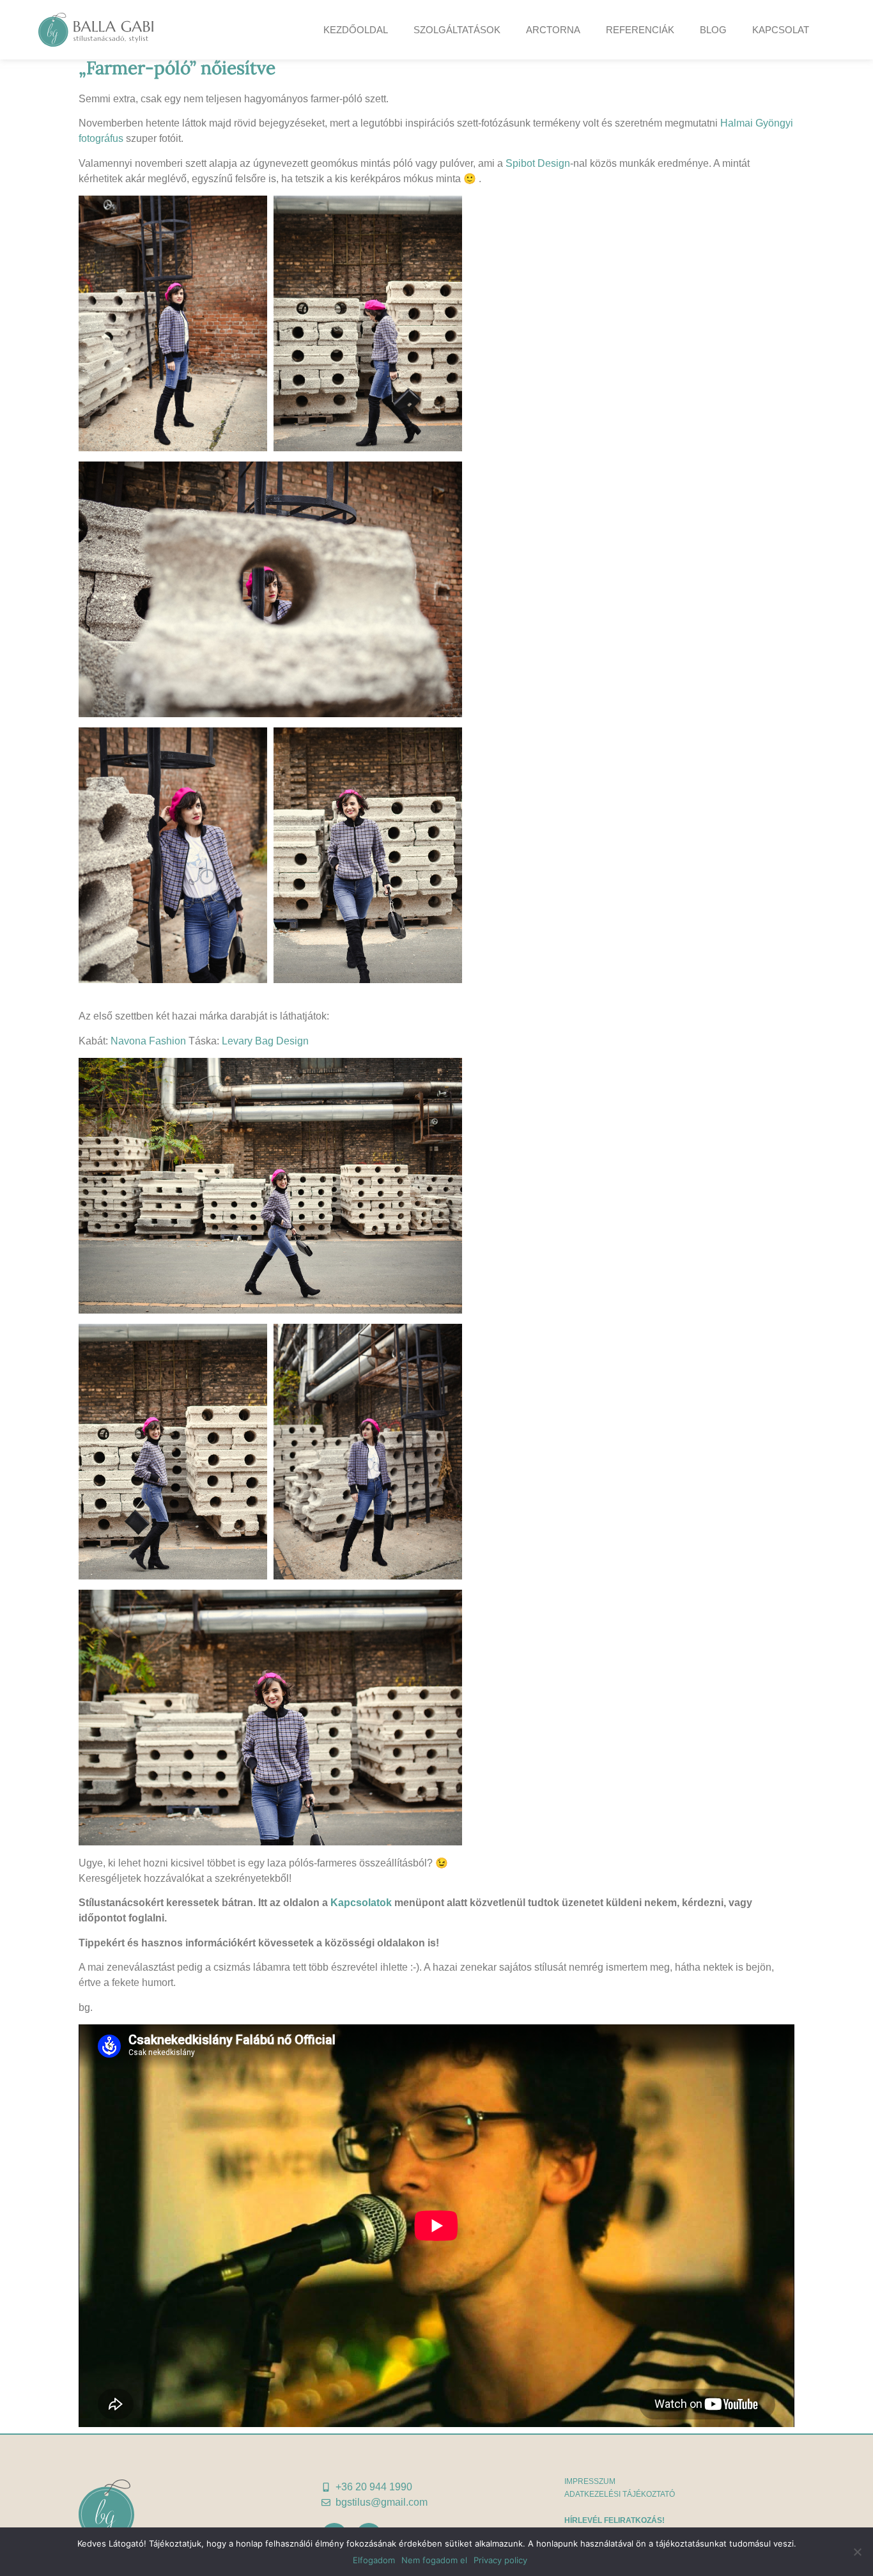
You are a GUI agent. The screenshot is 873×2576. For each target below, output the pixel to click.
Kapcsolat (781, 30)
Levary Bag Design (265, 1041)
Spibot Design (538, 163)
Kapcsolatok (361, 1903)
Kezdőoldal (356, 30)
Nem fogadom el (434, 2560)
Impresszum (590, 2481)
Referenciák (640, 30)
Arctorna (553, 30)
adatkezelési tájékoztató (620, 2494)
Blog (713, 30)
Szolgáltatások (457, 30)
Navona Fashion (148, 1041)
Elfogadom (374, 2560)
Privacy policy (500, 2560)
